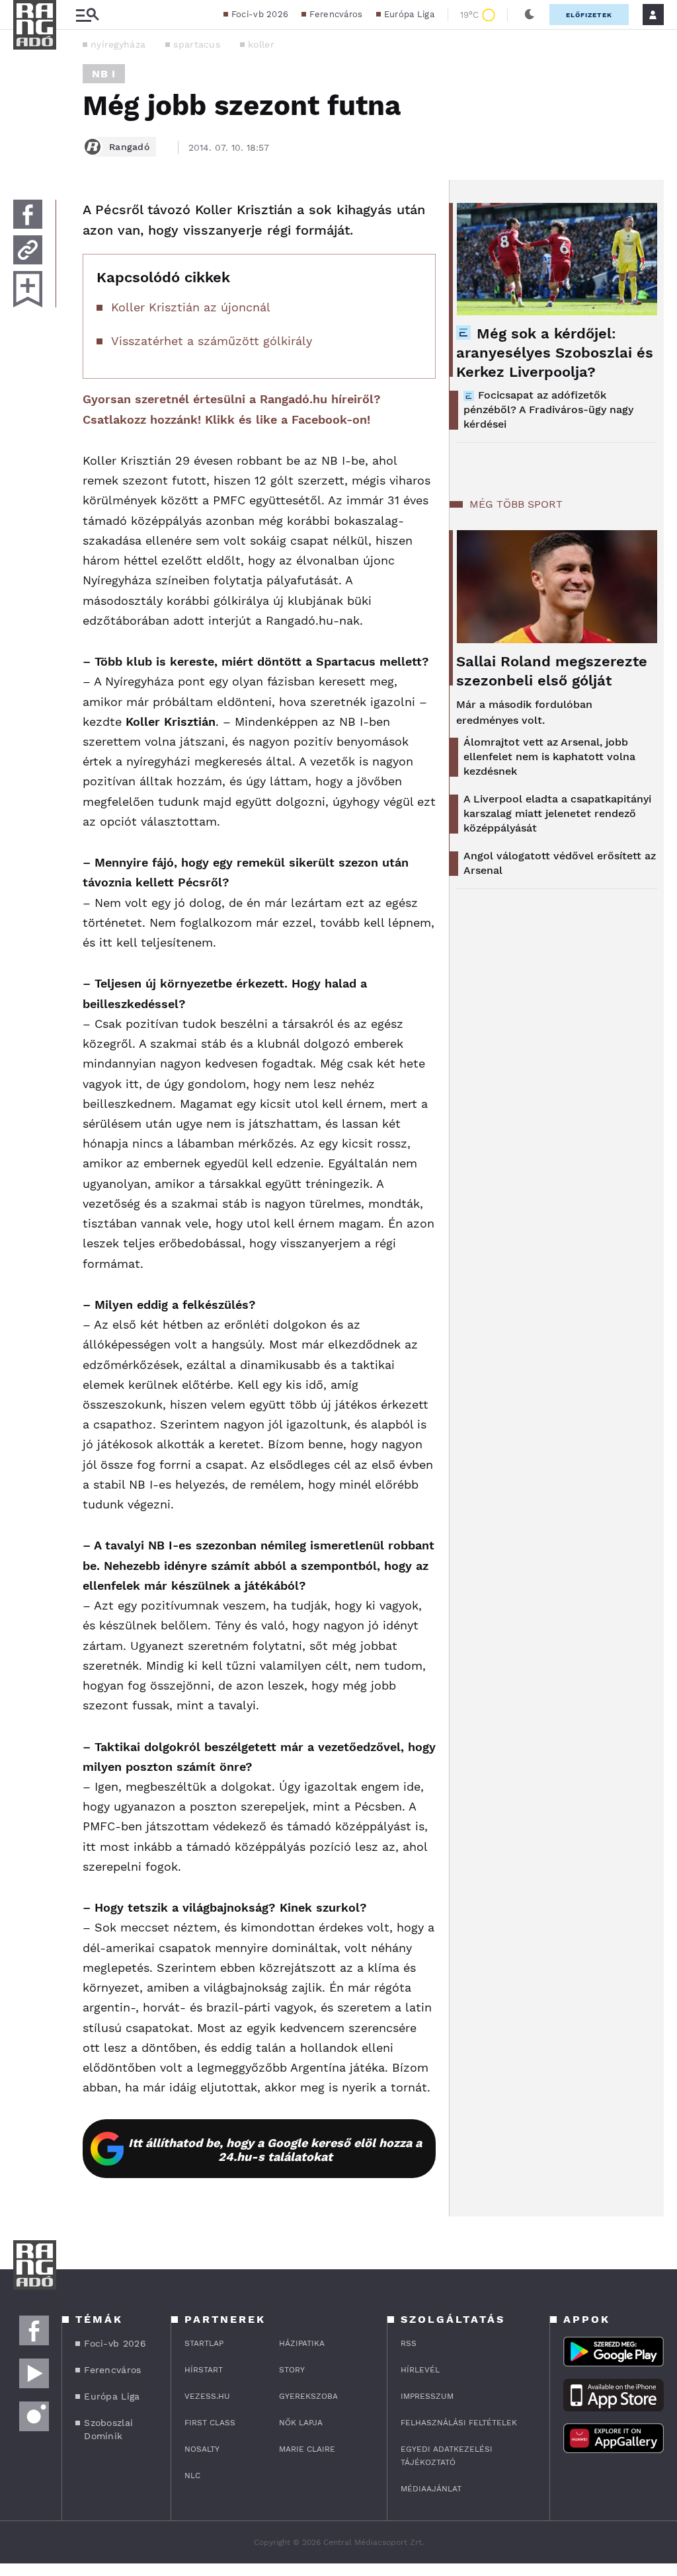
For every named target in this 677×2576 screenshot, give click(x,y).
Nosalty (202, 2449)
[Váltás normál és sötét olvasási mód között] (530, 15)
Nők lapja (301, 2423)
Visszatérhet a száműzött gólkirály (212, 341)
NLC (192, 2476)
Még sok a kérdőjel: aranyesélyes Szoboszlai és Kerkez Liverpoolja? (555, 353)
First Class (210, 2423)
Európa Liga (409, 14)
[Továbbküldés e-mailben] (28, 250)
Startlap (204, 2343)
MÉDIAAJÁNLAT (431, 2489)
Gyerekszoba (308, 2396)
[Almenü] (87, 15)
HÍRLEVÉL (420, 2370)
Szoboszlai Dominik (108, 2429)
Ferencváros (336, 14)
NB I (104, 74)
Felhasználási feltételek (459, 2423)
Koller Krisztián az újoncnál (191, 307)
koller (261, 44)
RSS (409, 2343)
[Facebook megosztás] (28, 214)
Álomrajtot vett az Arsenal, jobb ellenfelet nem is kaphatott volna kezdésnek (549, 757)
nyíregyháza (118, 44)
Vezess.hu (207, 2396)
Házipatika (302, 2343)
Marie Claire (307, 2449)
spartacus (197, 44)
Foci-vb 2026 (260, 14)
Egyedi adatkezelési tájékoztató (447, 2456)
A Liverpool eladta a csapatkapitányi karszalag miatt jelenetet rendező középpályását (557, 813)
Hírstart (204, 2370)
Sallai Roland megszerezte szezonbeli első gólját (552, 671)
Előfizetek (589, 15)
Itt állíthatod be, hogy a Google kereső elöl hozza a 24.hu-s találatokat (275, 2150)
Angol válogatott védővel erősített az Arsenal (560, 863)
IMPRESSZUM (427, 2396)
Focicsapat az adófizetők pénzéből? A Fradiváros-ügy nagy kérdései (548, 410)
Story (292, 2370)
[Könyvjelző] (28, 289)
